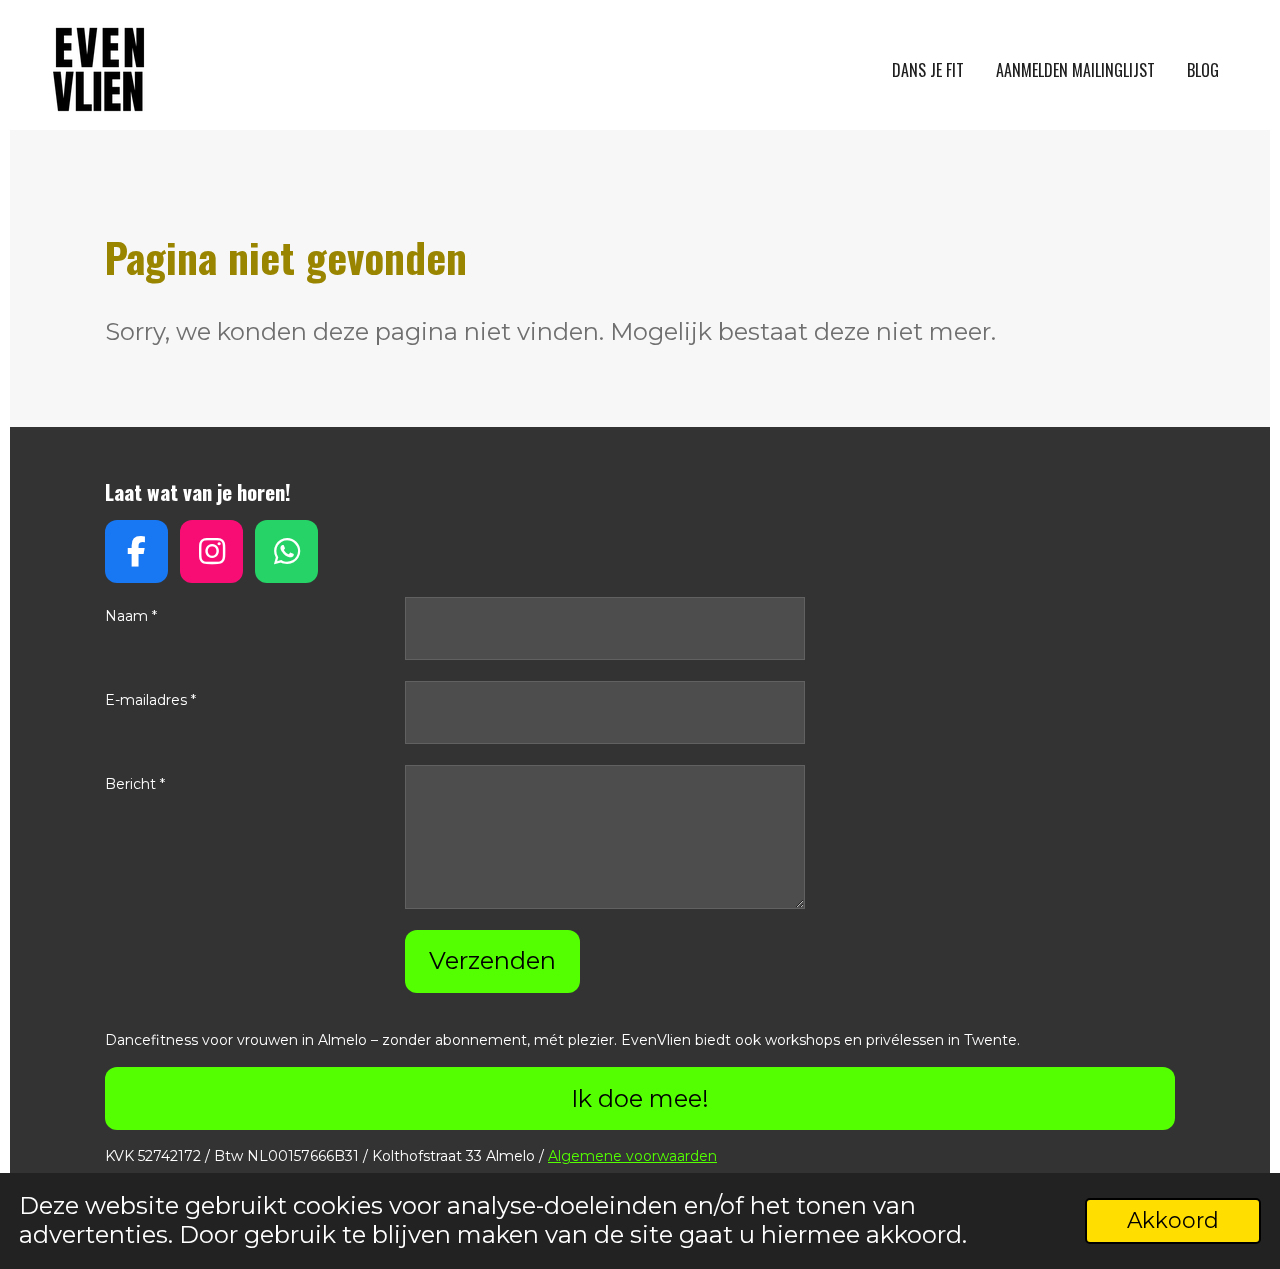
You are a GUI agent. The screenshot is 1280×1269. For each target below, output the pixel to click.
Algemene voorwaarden (632, 1156)
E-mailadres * (150, 700)
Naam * (131, 616)
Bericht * (135, 784)
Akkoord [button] (1173, 1220)
